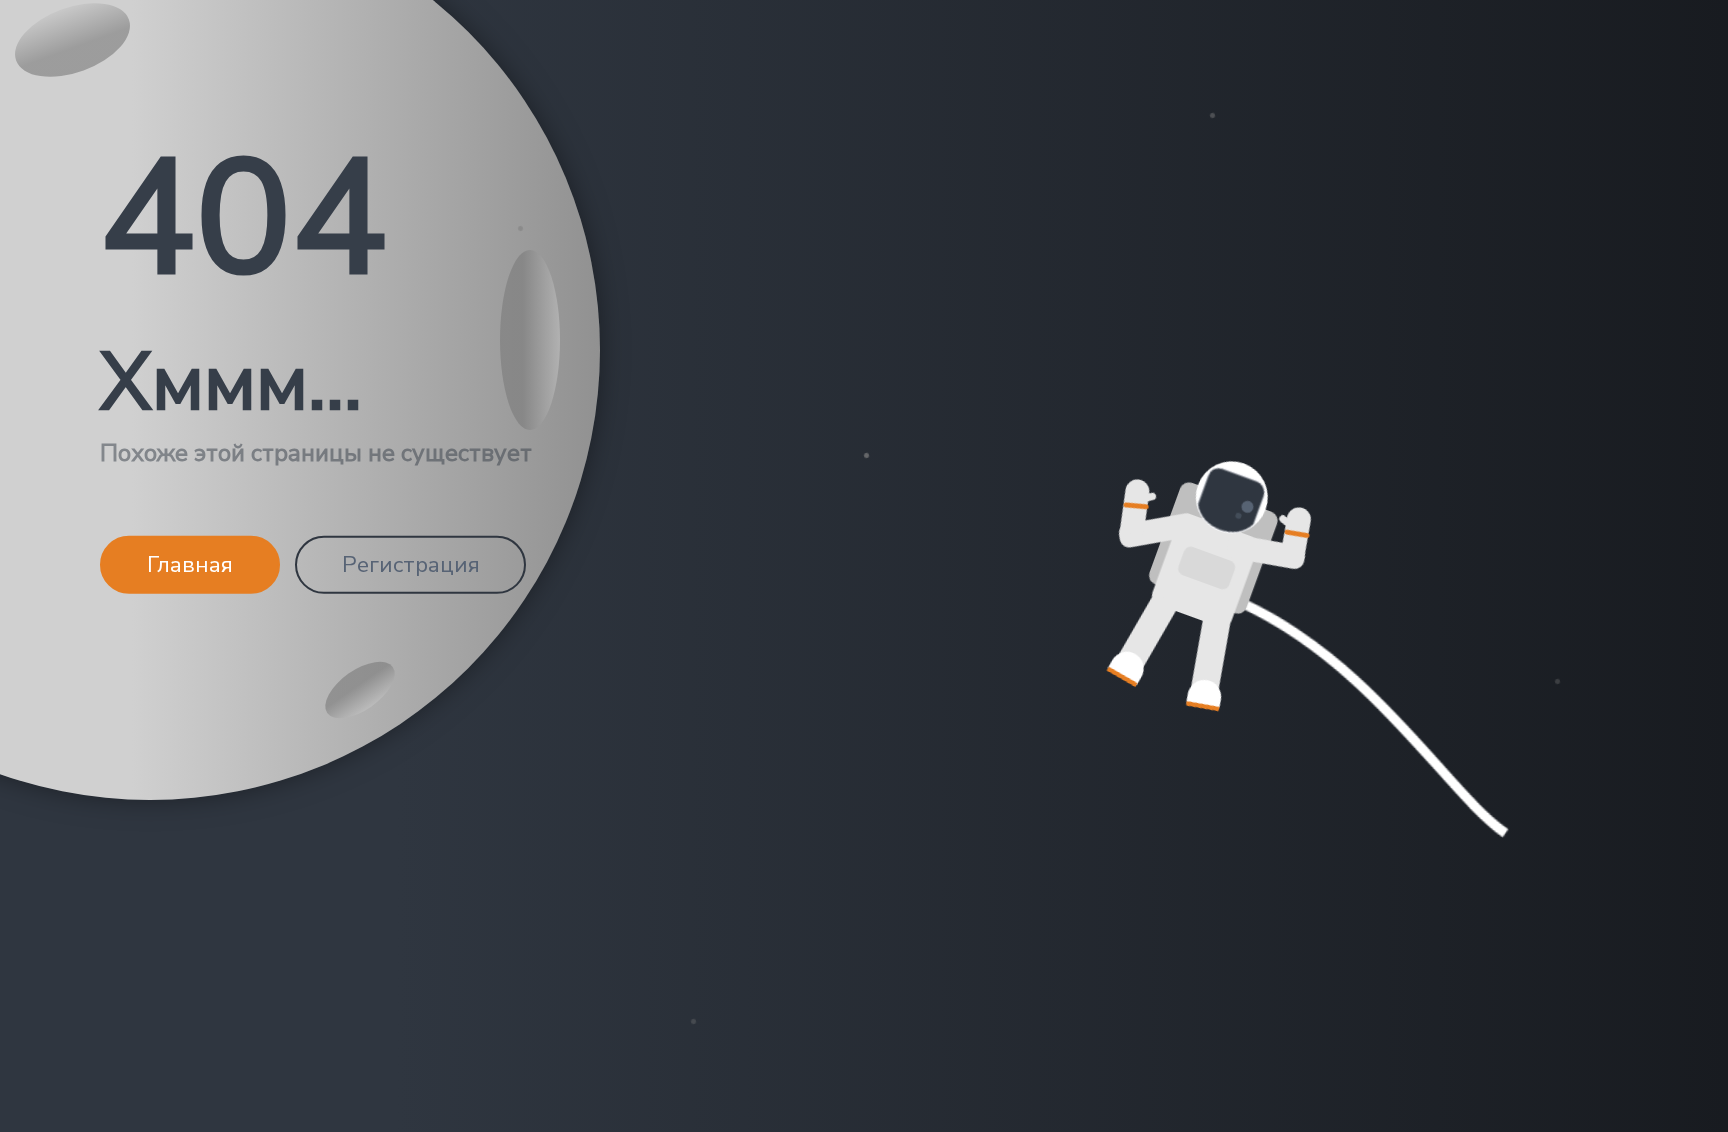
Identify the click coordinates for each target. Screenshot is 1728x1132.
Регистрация (411, 564)
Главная (190, 564)
